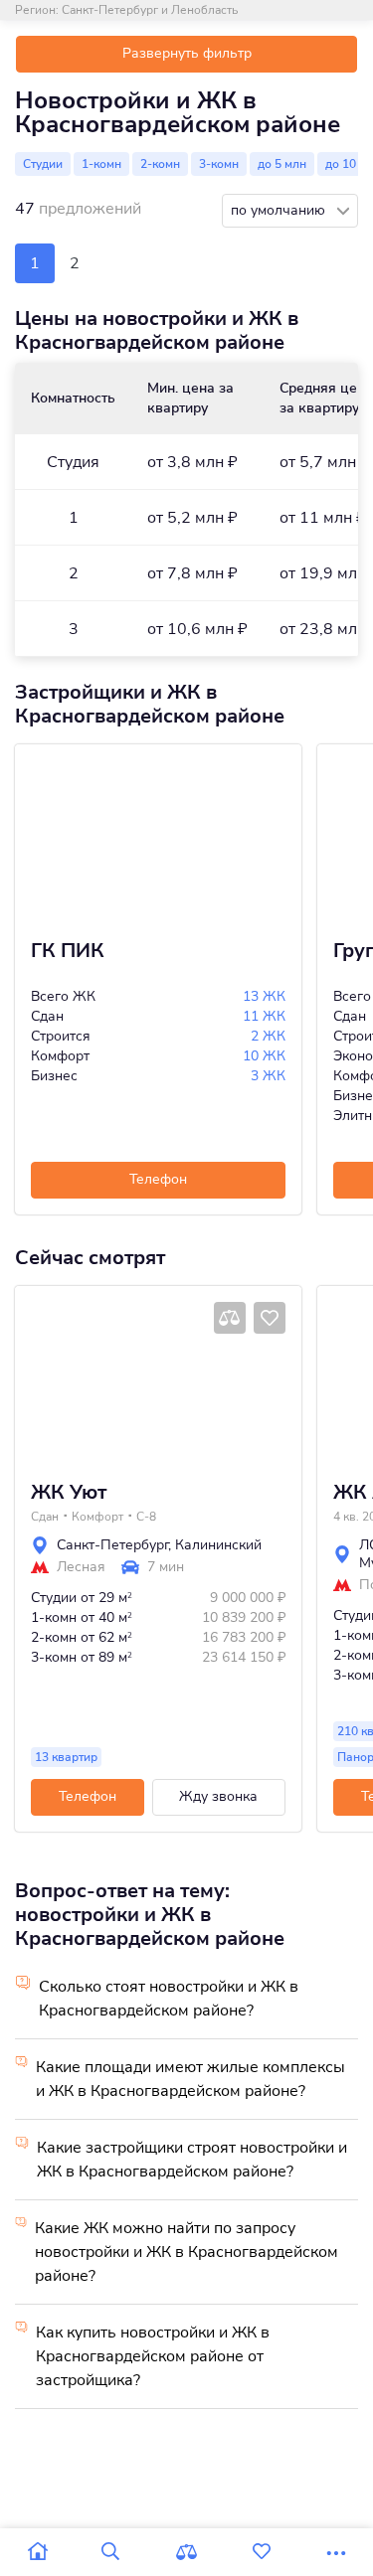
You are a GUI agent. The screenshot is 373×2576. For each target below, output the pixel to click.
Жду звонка (218, 1796)
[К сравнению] (230, 1318)
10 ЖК (264, 1056)
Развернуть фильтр (187, 53)
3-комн (219, 164)
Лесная (81, 1567)
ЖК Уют (69, 1493)
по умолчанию (280, 210)
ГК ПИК (68, 951)
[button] (36, 1375)
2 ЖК (268, 1036)
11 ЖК (264, 1016)
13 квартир (66, 1757)
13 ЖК (264, 996)
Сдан (45, 1517)
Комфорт (97, 1517)
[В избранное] (270, 1318)
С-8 (146, 1517)
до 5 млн (282, 164)
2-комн (160, 164)
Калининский (218, 1545)
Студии (43, 164)
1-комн (101, 164)
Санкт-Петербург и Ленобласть (150, 10)
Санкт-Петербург (112, 1545)
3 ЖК (268, 1076)
